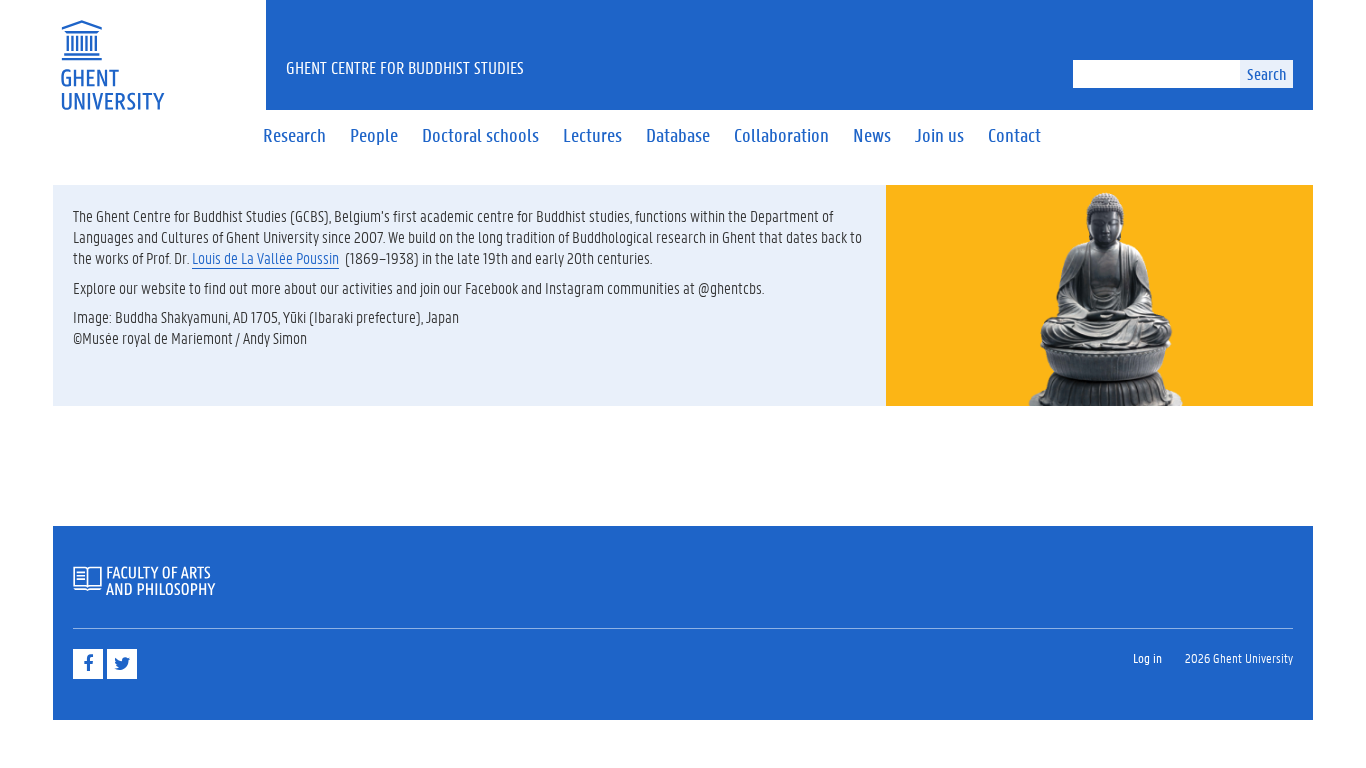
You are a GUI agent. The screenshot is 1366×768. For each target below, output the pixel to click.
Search (1266, 73)
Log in (1147, 657)
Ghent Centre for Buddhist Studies (405, 67)
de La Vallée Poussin (281, 257)
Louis (208, 257)
